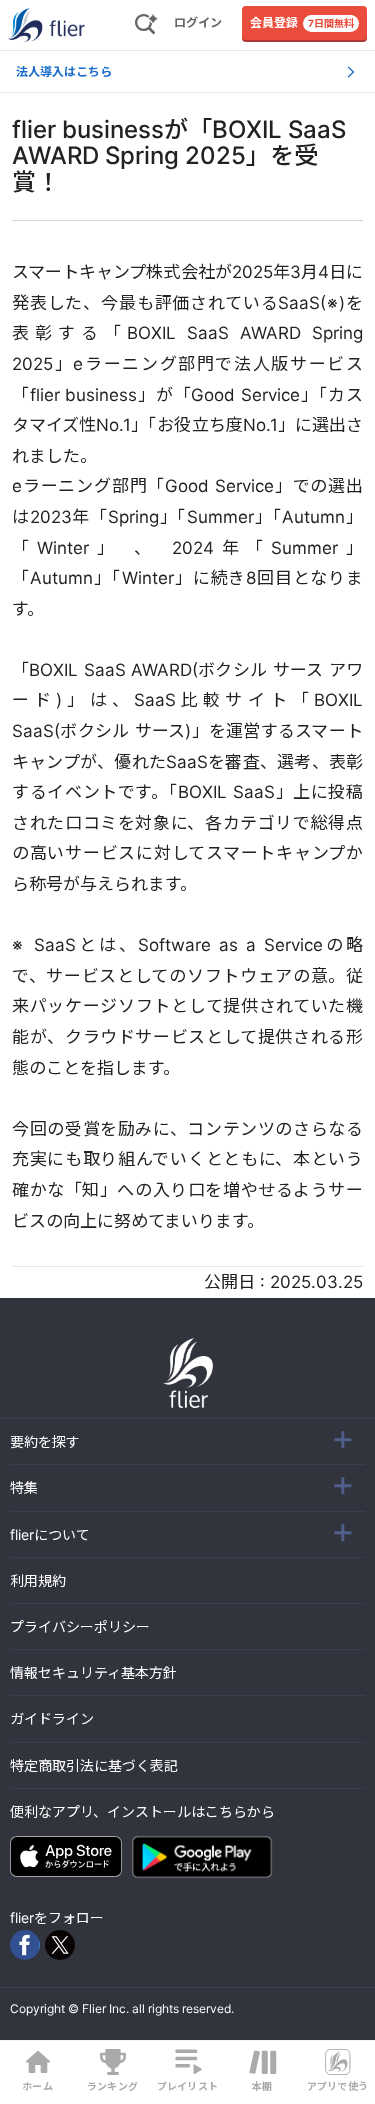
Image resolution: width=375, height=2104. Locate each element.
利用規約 (38, 1580)
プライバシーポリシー (80, 1626)
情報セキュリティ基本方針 (93, 1672)
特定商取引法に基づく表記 (94, 1765)
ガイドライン (52, 1718)
